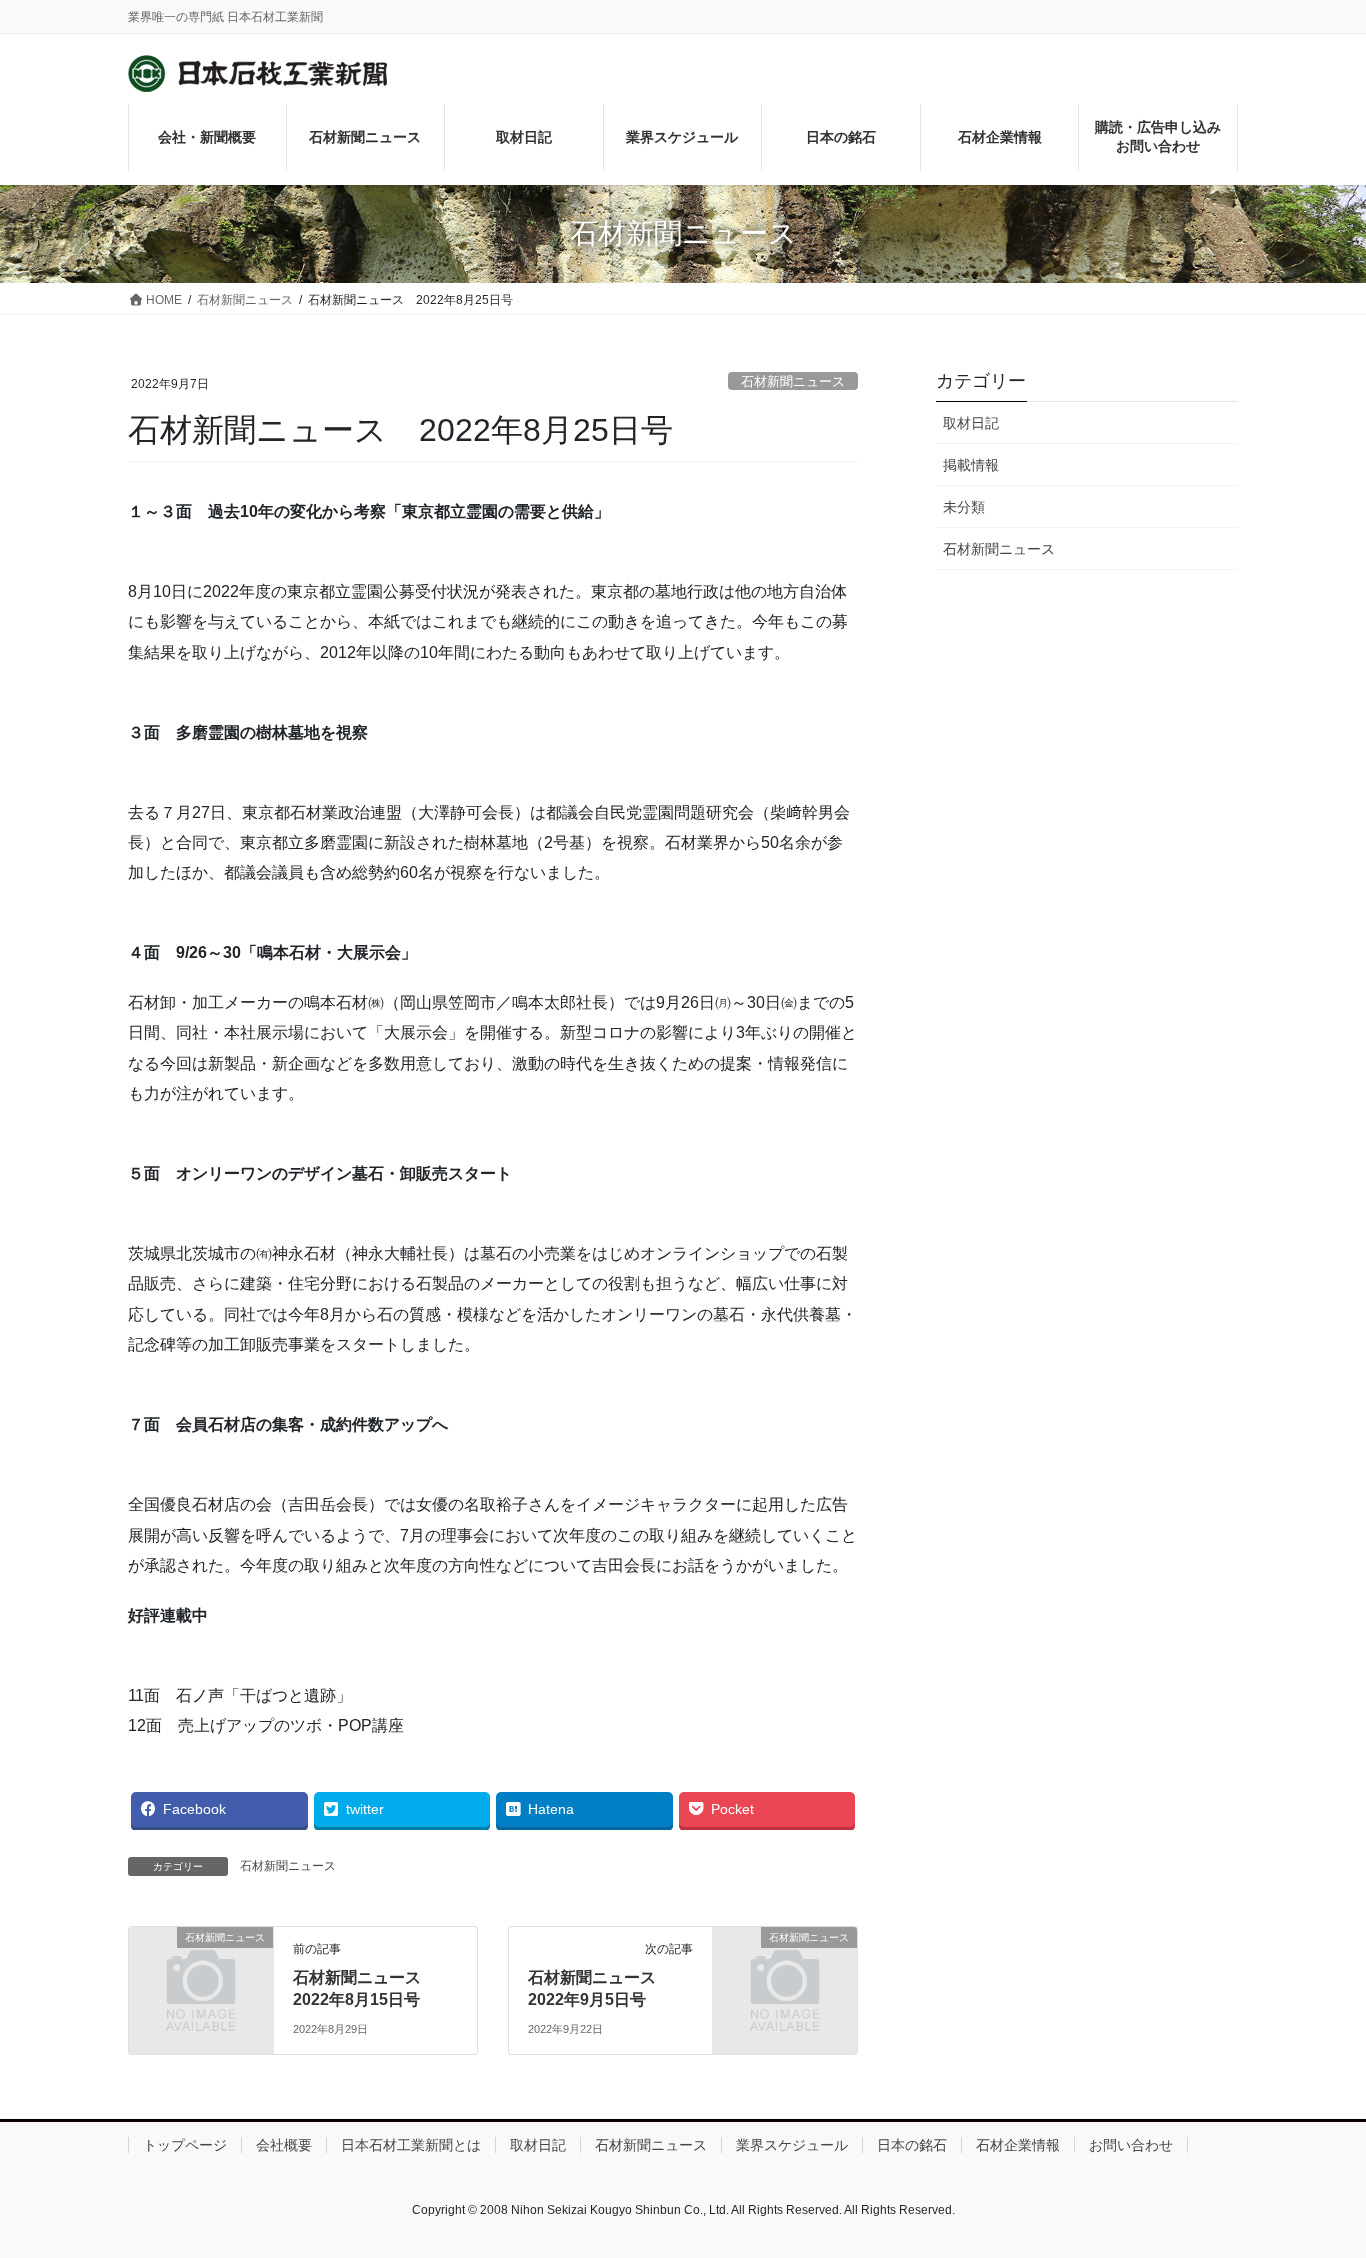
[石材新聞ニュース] (201, 1969)
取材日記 (971, 423)
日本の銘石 (912, 2145)
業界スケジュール (792, 2145)
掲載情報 (971, 465)
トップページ (185, 2145)
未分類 (964, 507)
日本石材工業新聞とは (411, 2145)
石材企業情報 (1018, 2145)
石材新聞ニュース (793, 381)
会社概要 (284, 2145)
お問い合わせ (1131, 2145)
